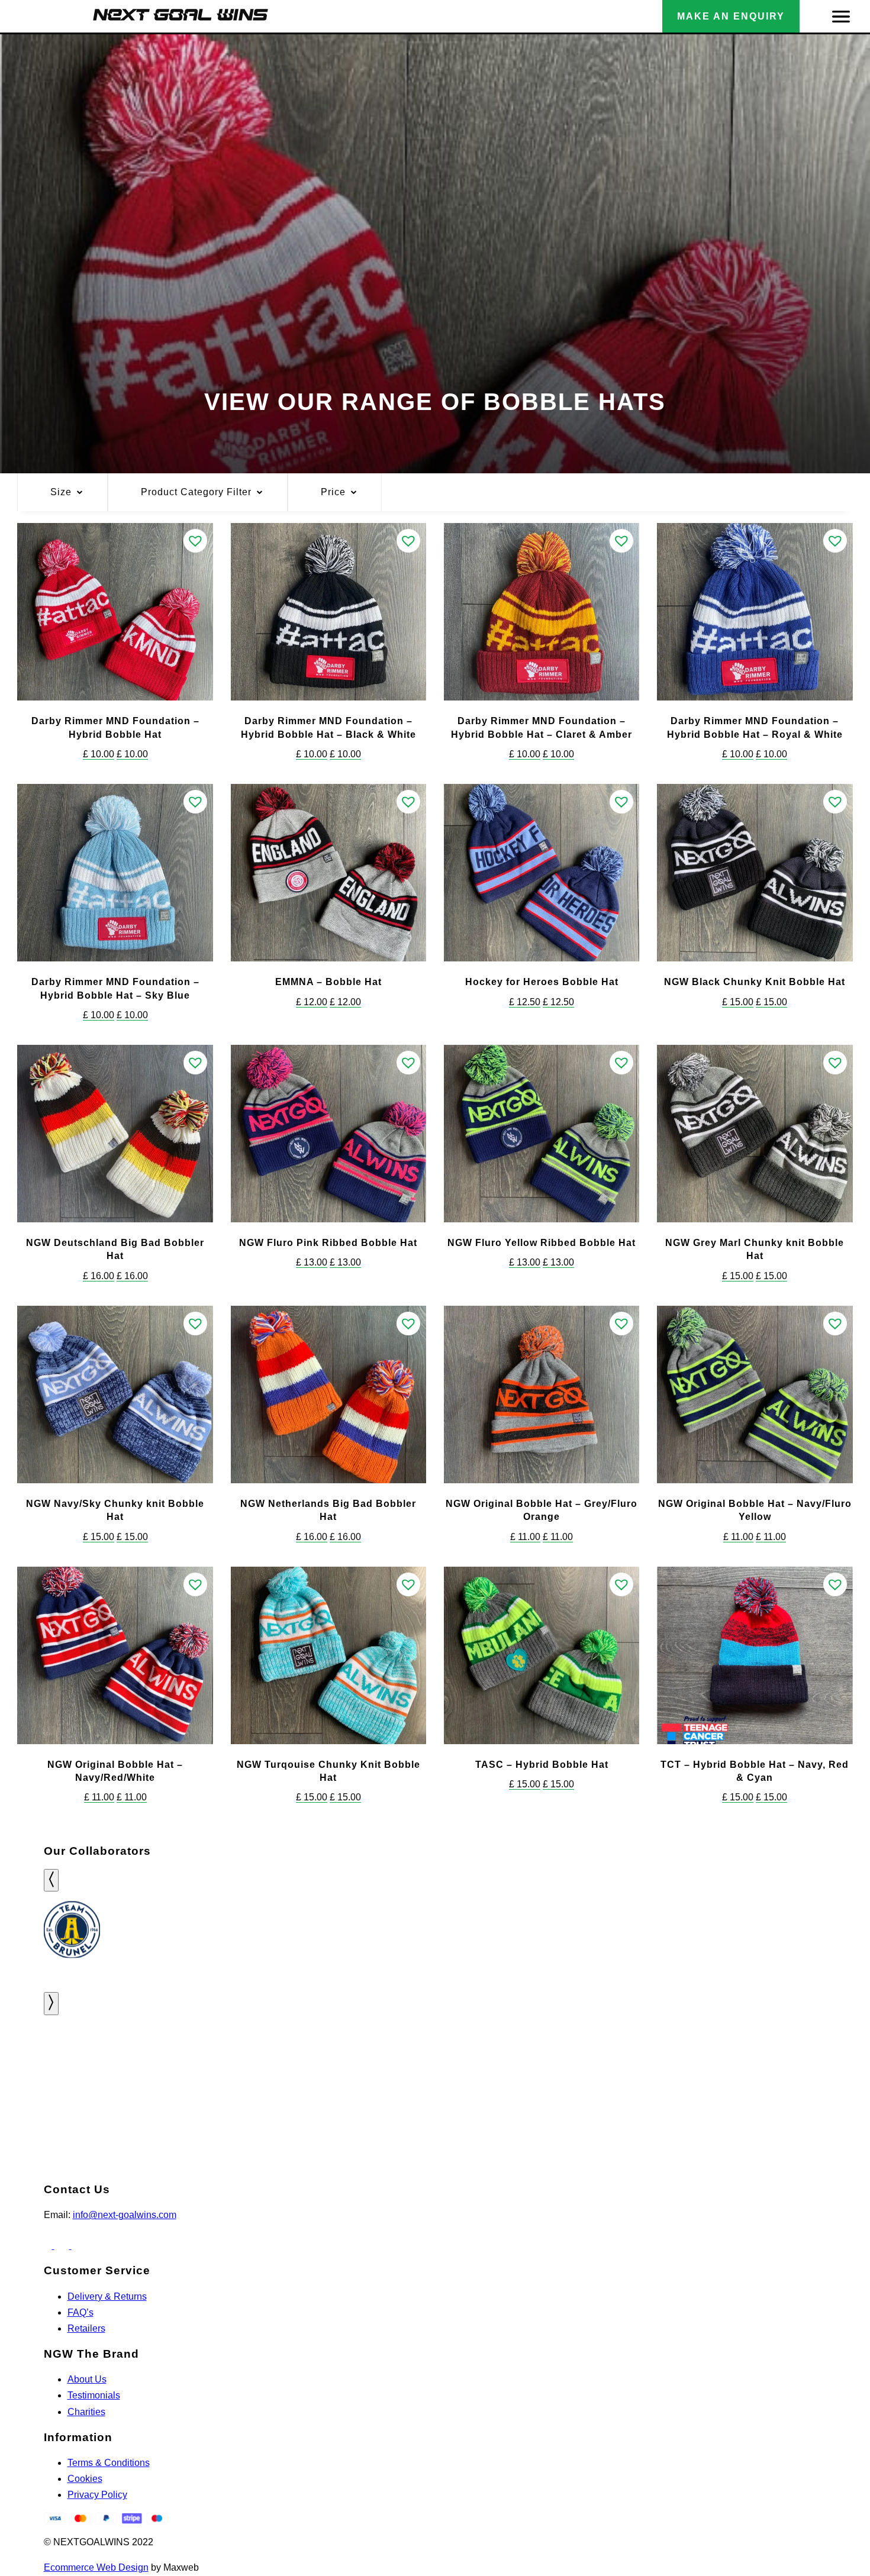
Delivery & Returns (107, 2296)
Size (61, 492)
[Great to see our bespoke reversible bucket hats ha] (217, 2063)
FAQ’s (80, 2312)
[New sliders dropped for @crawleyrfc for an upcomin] (797, 2063)
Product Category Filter (196, 492)
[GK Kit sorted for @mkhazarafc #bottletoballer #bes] (362, 2063)
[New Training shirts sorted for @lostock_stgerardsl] (652, 2063)
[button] (195, 541)
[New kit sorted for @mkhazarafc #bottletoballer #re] (507, 2063)
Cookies (85, 2479)
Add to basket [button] (115, 681)
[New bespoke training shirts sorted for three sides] (72, 2071)
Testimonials (94, 2395)
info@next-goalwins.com (125, 2215)
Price (333, 492)
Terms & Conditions (109, 2463)
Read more (542, 1464)
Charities (86, 2412)
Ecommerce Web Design (96, 2567)
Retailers (86, 2328)
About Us (87, 2379)
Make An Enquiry (731, 16)
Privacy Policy (97, 2495)
